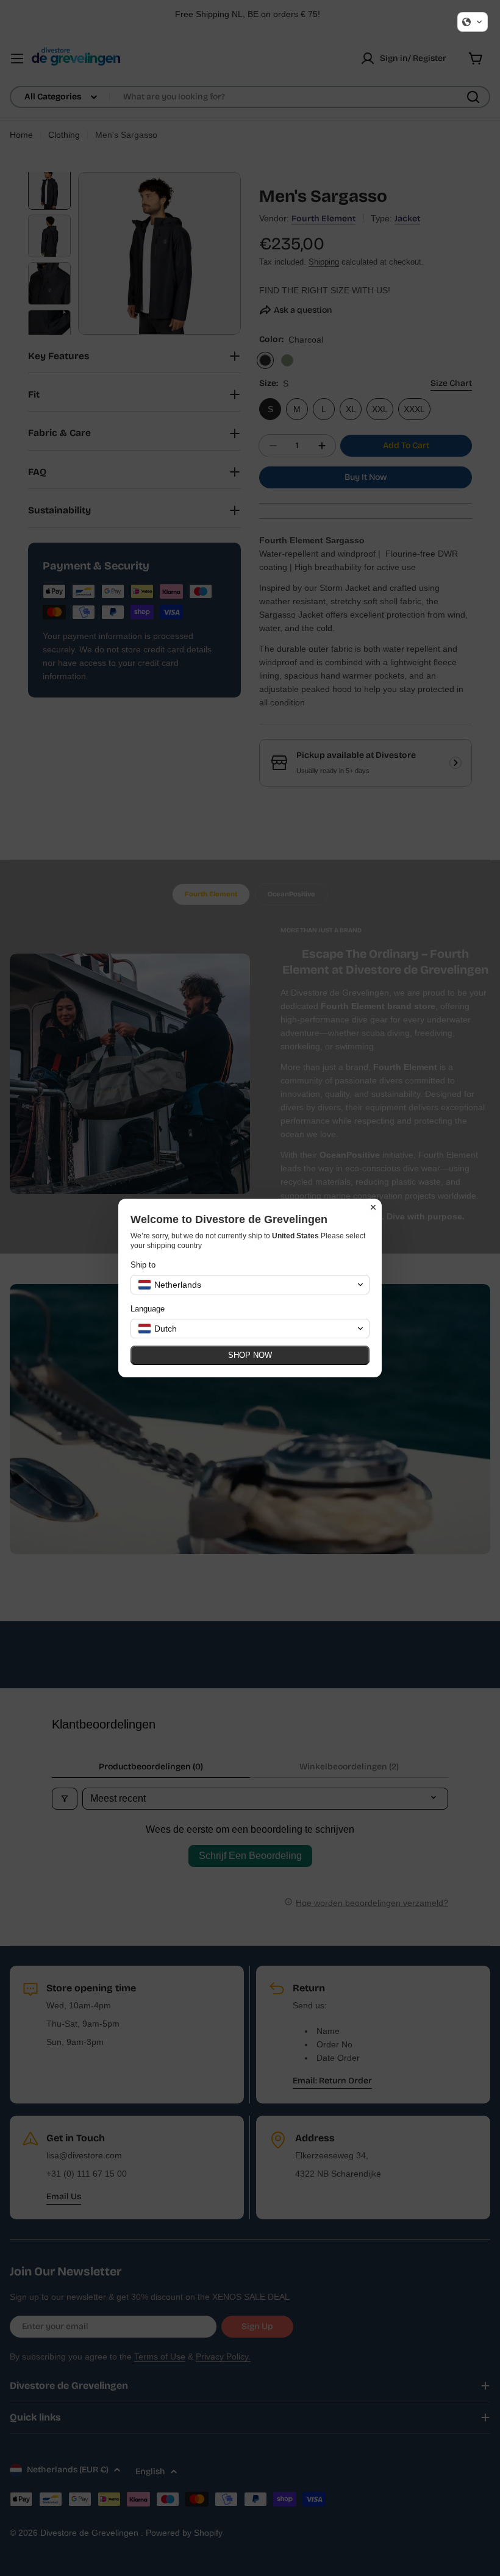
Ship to (143, 1265)
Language (148, 1309)
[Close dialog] (373, 1207)
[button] (473, 22)
